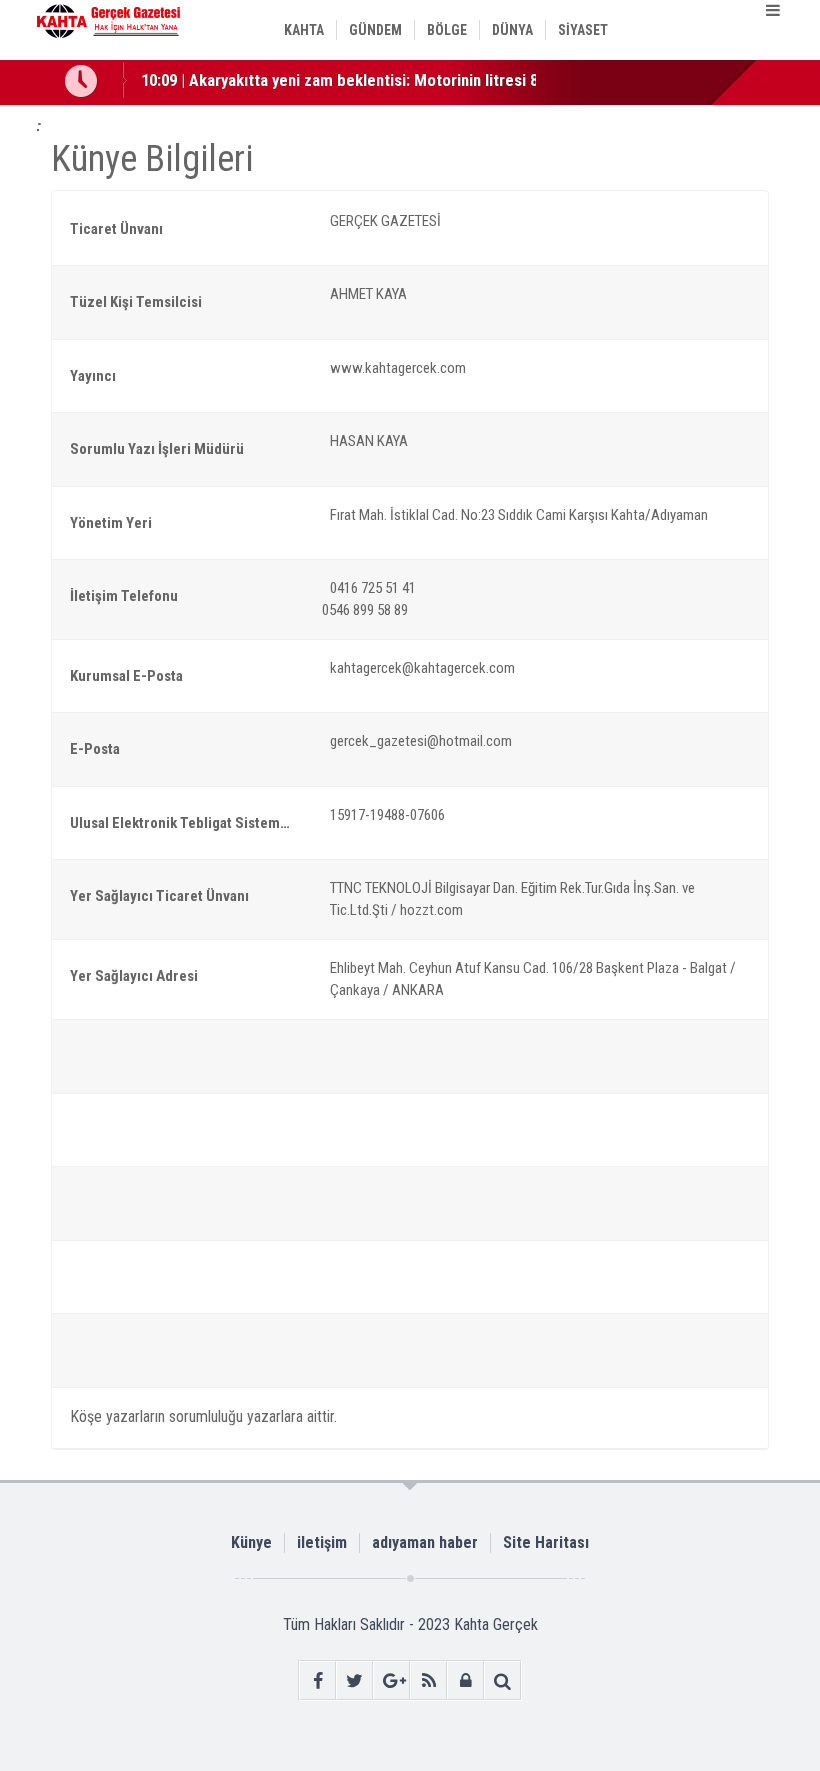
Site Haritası (546, 1542)
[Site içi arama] (502, 1680)
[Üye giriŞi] (465, 1680)
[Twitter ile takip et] (354, 1680)
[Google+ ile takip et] (391, 1680)
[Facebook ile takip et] (317, 1680)
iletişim (322, 1542)
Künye (251, 1542)
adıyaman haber (425, 1542)
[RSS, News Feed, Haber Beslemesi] (428, 1680)
